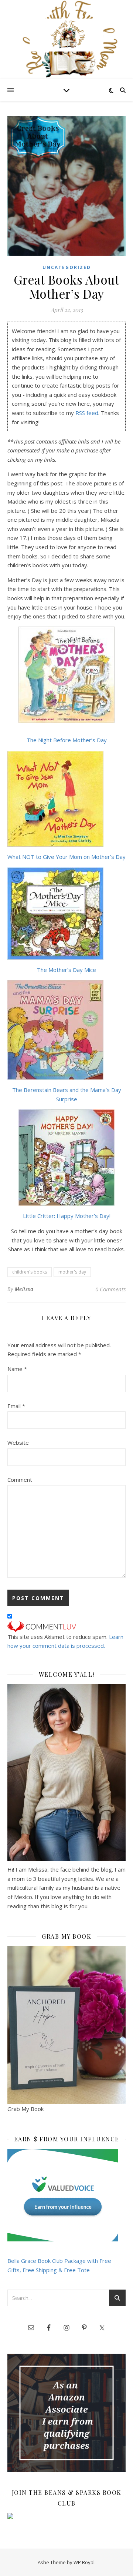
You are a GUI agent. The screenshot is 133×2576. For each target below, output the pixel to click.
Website (18, 1443)
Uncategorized (67, 267)
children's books (30, 1272)
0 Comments (110, 1289)
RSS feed (87, 413)
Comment (20, 1480)
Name (17, 1369)
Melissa (24, 1289)
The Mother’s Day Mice (66, 970)
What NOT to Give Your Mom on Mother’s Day (66, 857)
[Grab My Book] (66, 2025)
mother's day (72, 1272)
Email (16, 1406)
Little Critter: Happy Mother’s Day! (67, 1216)
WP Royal (84, 2562)
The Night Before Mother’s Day (67, 740)
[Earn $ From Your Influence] (66, 2195)
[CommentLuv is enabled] (66, 1627)
